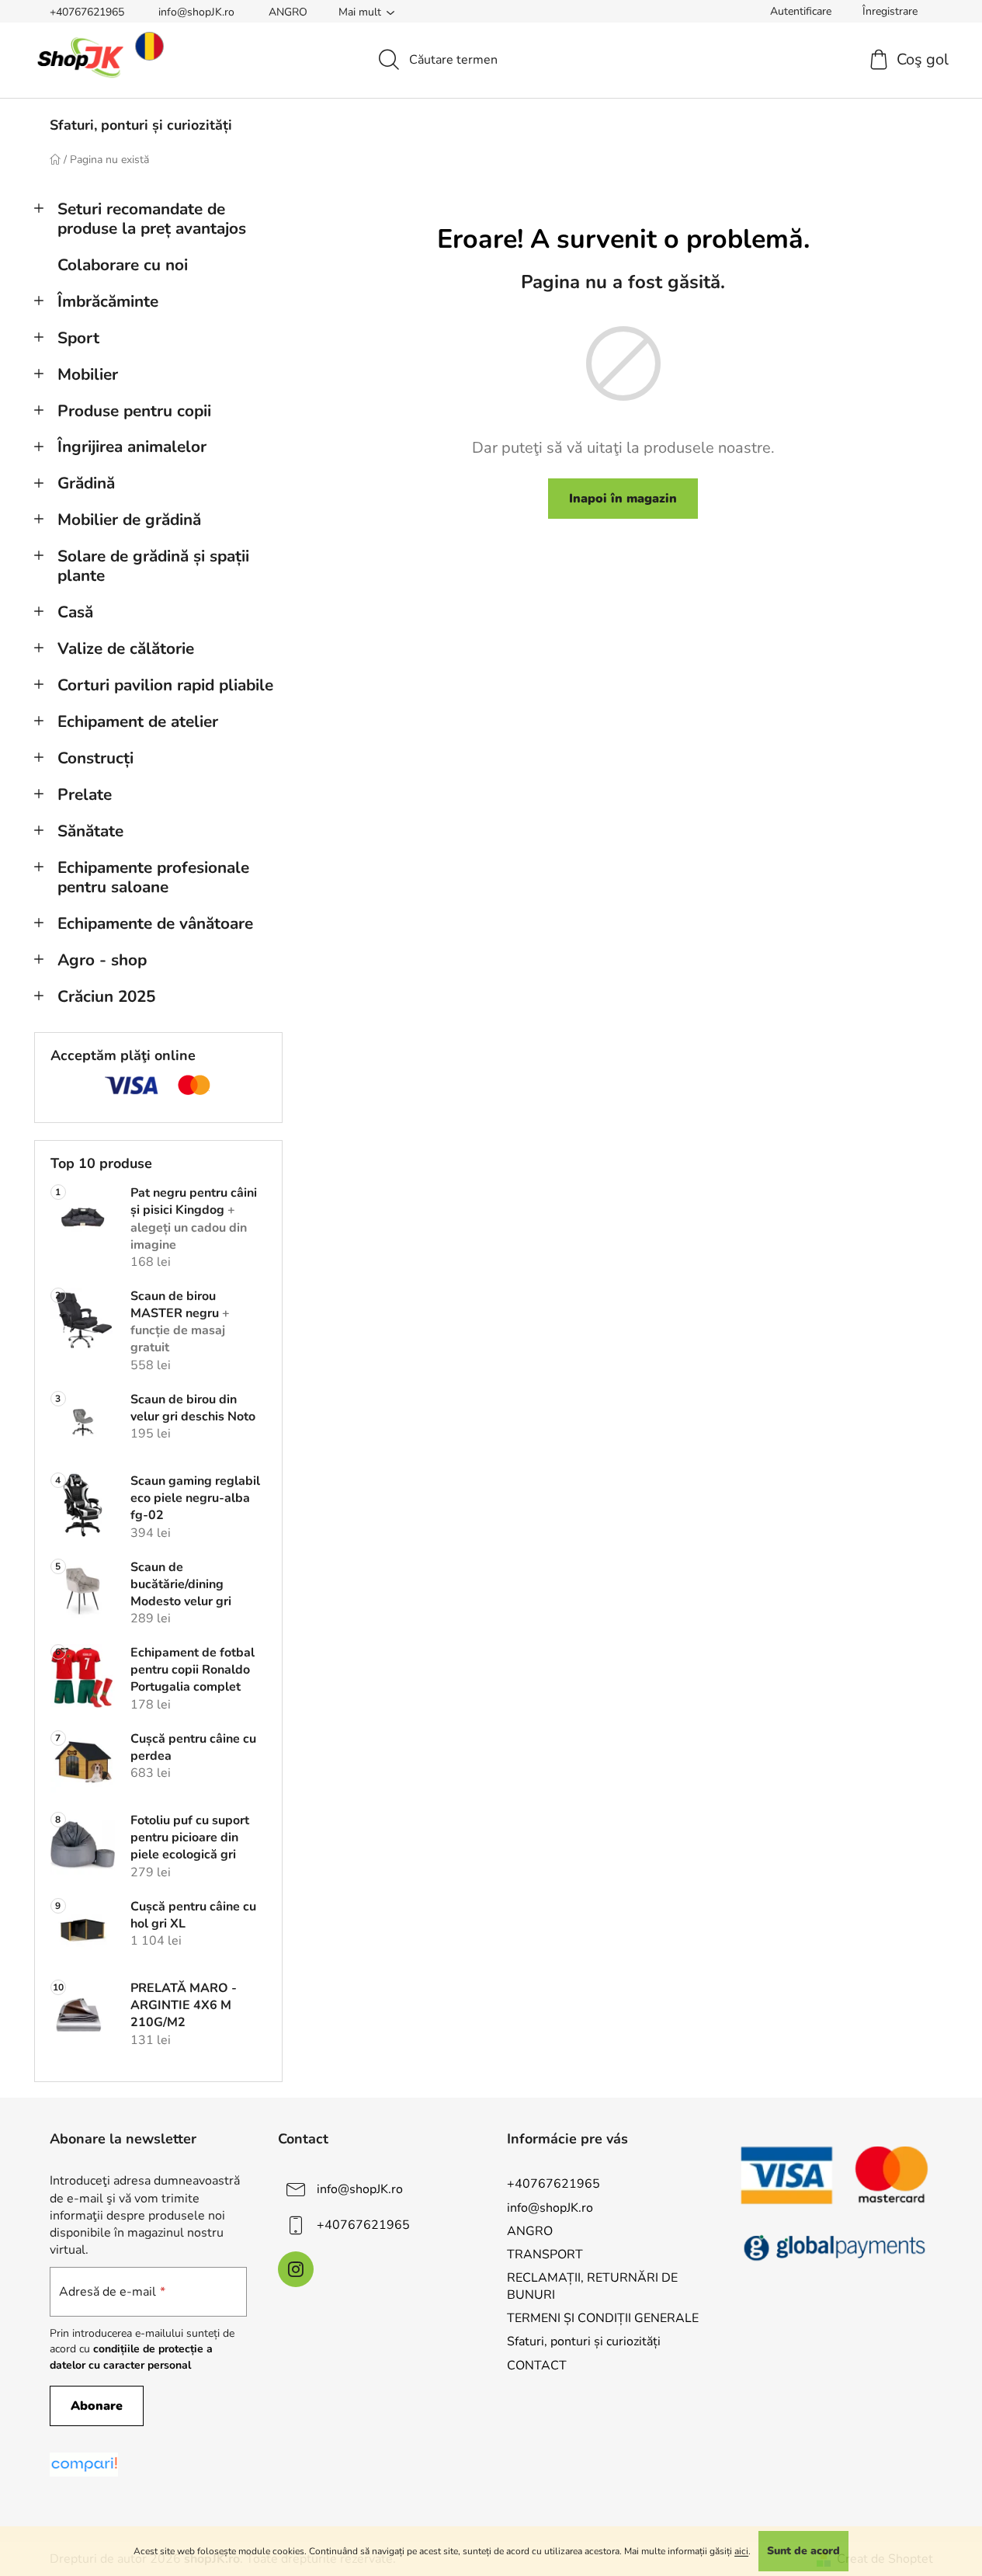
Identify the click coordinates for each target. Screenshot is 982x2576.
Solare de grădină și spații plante (153, 566)
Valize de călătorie (126, 648)
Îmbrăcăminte (108, 301)
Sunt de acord (803, 2551)
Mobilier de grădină (129, 520)
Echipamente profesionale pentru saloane (153, 877)
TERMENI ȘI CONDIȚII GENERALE (603, 2318)
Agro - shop (102, 960)
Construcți (95, 758)
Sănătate (90, 831)
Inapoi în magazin (623, 499)
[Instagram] (296, 2269)
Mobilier (88, 374)
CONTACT (537, 2366)
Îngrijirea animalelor (132, 447)
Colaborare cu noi (123, 265)
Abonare (97, 2406)
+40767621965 (87, 12)
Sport (78, 338)
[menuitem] (141, 125)
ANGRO (288, 12)
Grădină (86, 483)
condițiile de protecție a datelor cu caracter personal (131, 2357)
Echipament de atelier (138, 721)
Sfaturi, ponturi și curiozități (584, 2341)
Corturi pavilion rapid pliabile (165, 685)
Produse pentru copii (134, 411)
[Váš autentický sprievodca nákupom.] (84, 2465)
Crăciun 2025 (106, 996)
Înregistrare (890, 11)
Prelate (85, 794)
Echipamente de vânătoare (155, 923)
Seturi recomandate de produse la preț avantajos (152, 219)
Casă (75, 612)
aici (741, 2551)
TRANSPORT (545, 2254)
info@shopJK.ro (196, 12)
